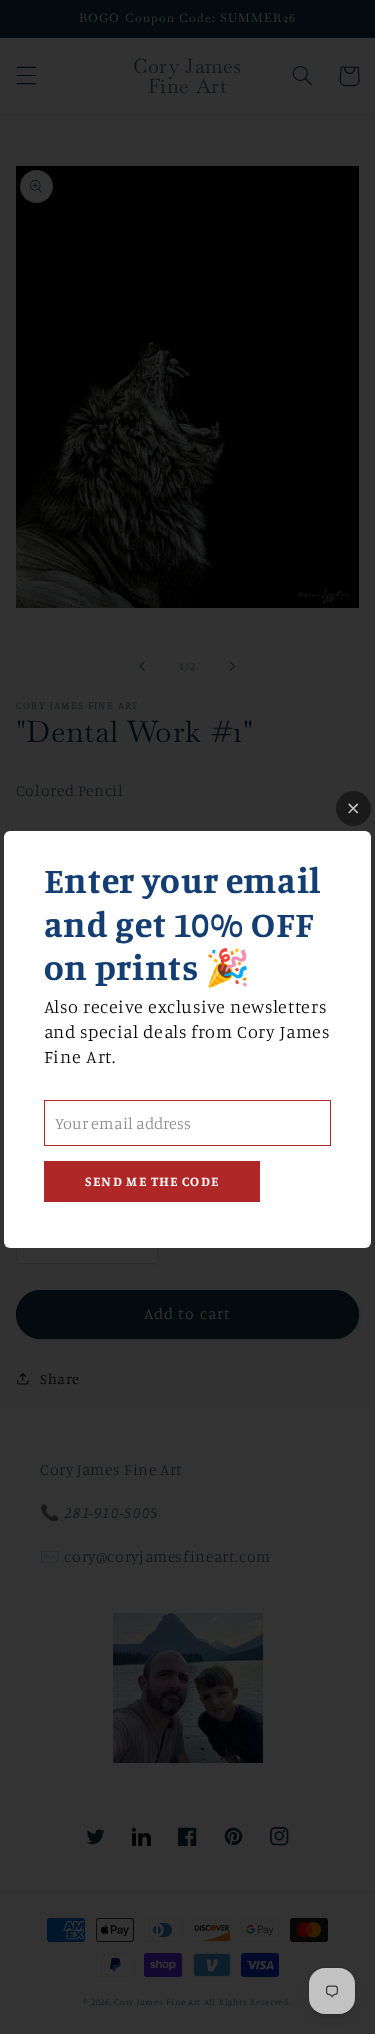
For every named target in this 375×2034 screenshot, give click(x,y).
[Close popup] (353, 808)
